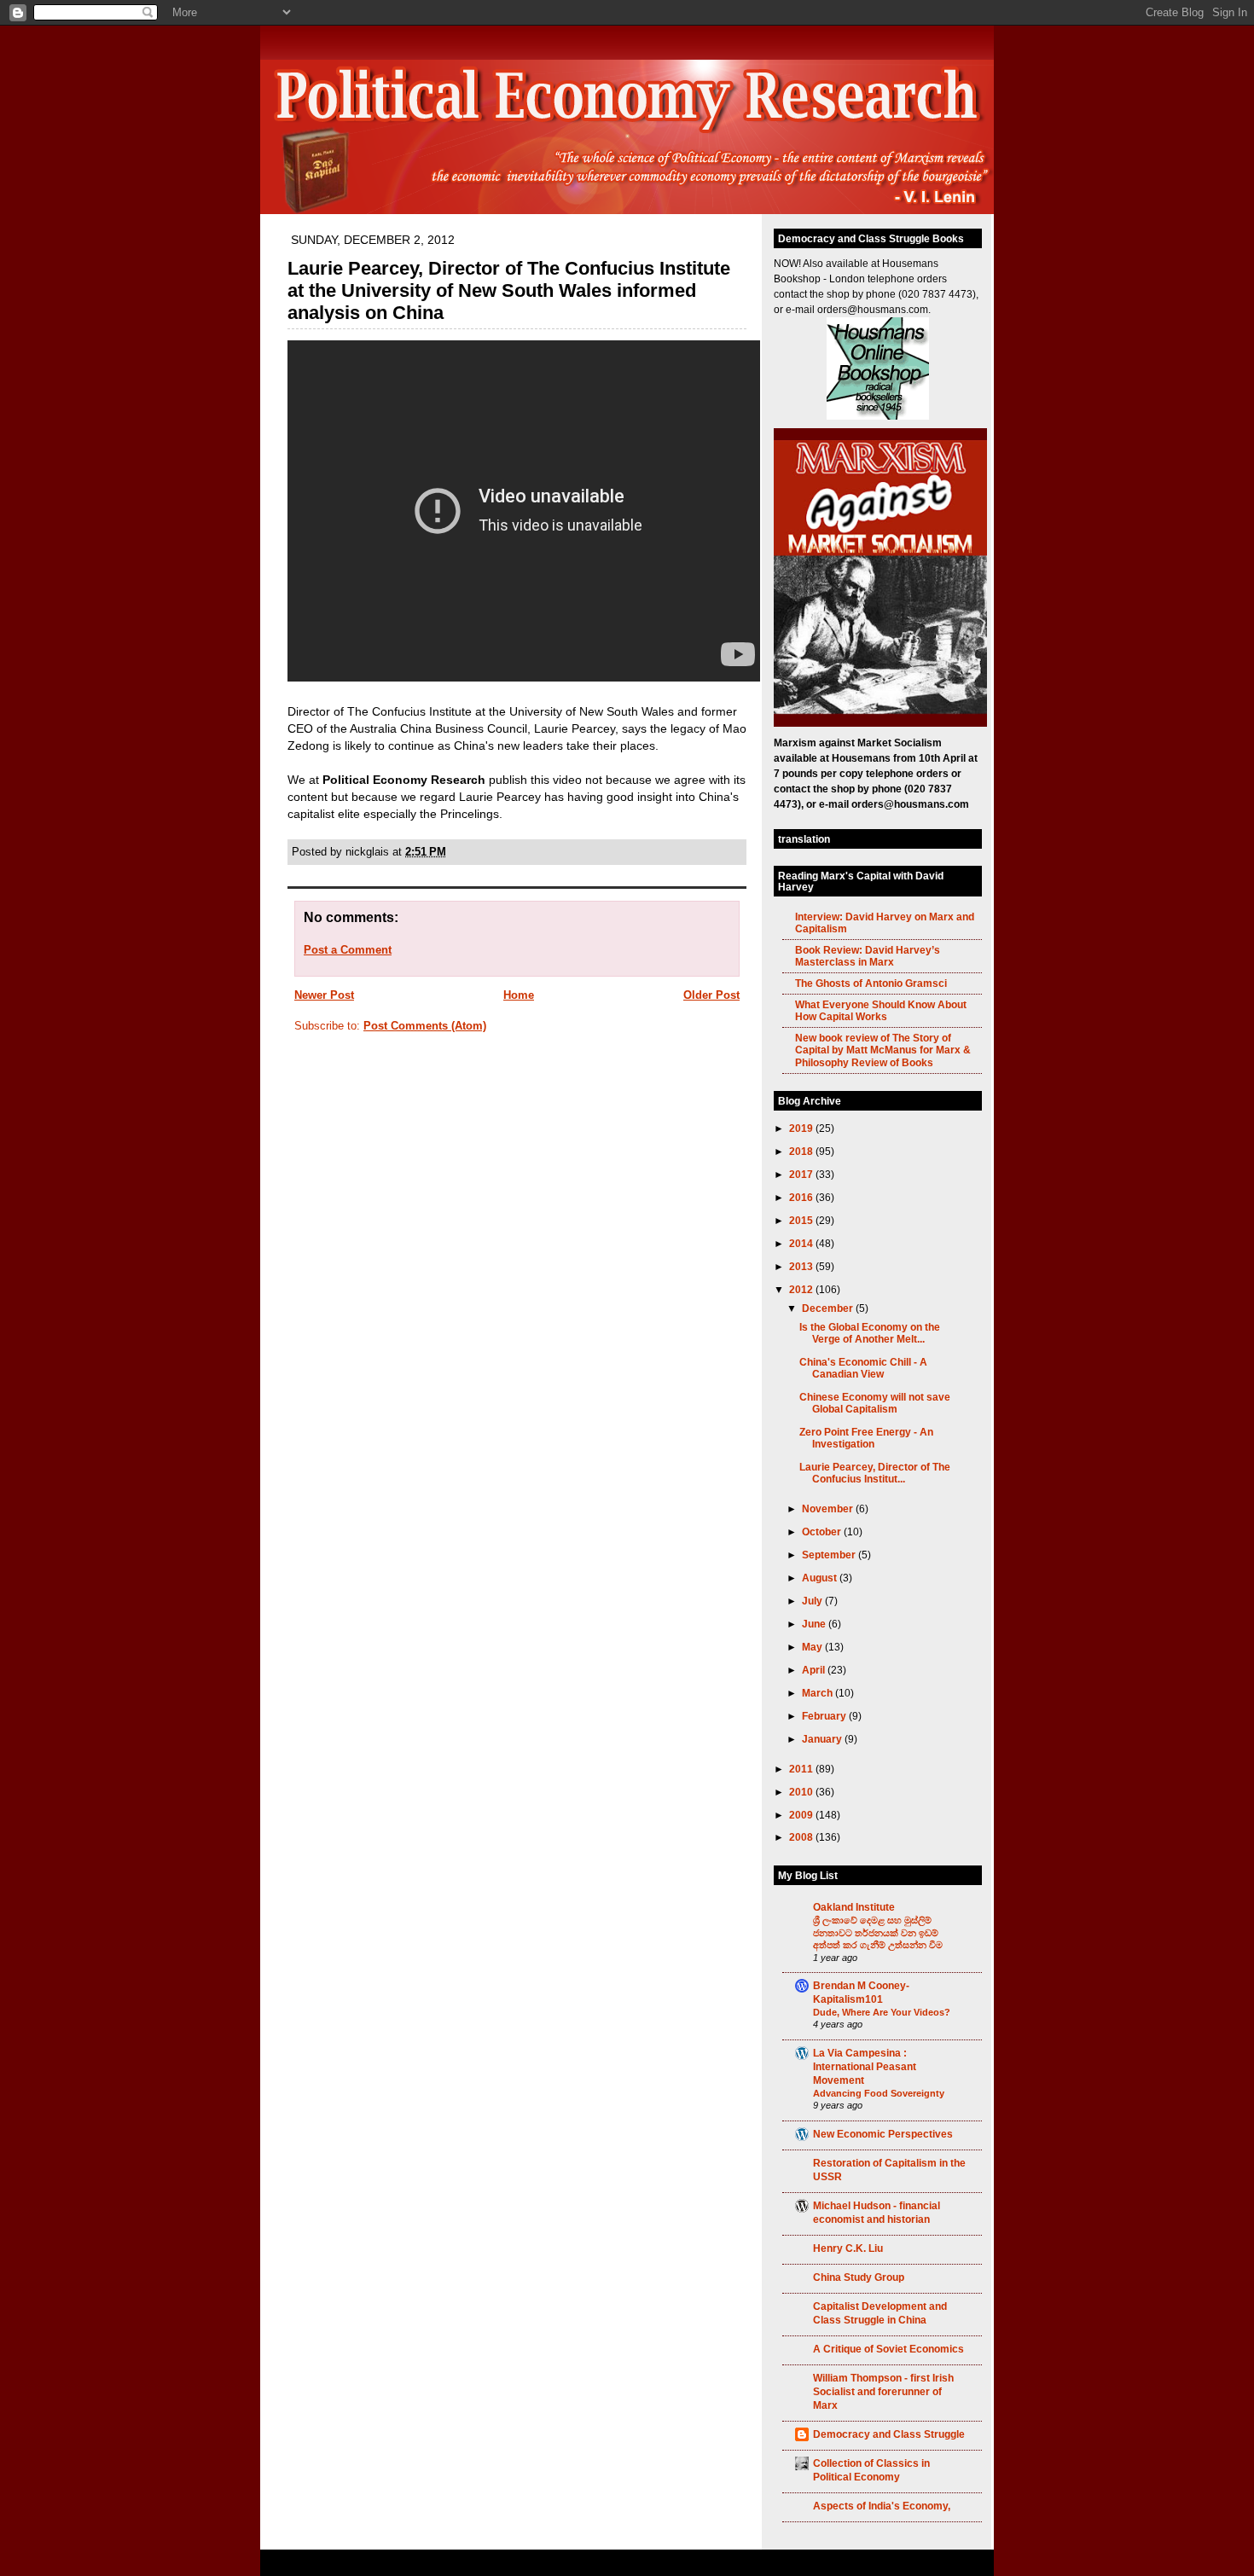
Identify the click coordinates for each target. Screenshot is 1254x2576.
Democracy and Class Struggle (889, 2434)
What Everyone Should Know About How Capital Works (881, 1010)
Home (519, 995)
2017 (802, 1174)
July (813, 1601)
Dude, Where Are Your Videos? (882, 2012)
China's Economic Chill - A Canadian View (863, 1368)
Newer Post (324, 995)
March (819, 1693)
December (829, 1308)
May (813, 1647)
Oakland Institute (854, 1907)
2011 (802, 1769)
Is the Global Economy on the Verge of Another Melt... (870, 1333)
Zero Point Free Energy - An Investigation (866, 1438)
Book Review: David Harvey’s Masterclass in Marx (868, 956)
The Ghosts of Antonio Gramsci (871, 983)
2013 (802, 1266)
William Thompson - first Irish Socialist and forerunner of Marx (883, 2391)
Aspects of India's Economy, (882, 2506)
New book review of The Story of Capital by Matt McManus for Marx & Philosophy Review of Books (883, 1050)
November (829, 1508)
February (825, 1716)
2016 (802, 1197)
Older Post (711, 995)
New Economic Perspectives (883, 2134)
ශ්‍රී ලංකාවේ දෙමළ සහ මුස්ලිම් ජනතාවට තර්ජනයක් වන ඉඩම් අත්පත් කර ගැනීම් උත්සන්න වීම (878, 1932)
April (815, 1670)
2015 (802, 1220)
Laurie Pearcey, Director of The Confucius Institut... (875, 1473)
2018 (802, 1151)
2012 (802, 1289)
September (830, 1555)
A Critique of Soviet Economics (888, 2349)
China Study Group (859, 2277)
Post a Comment (348, 950)
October (823, 1532)
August (821, 1578)
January (823, 1739)
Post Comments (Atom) (425, 1026)
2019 (802, 1128)
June (815, 1624)
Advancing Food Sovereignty (879, 2093)
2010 (802, 1792)
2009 (802, 1815)
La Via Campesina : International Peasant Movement (865, 2066)
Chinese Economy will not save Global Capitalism (875, 1403)
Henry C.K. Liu (848, 2248)
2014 (802, 1243)
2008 (802, 1837)
